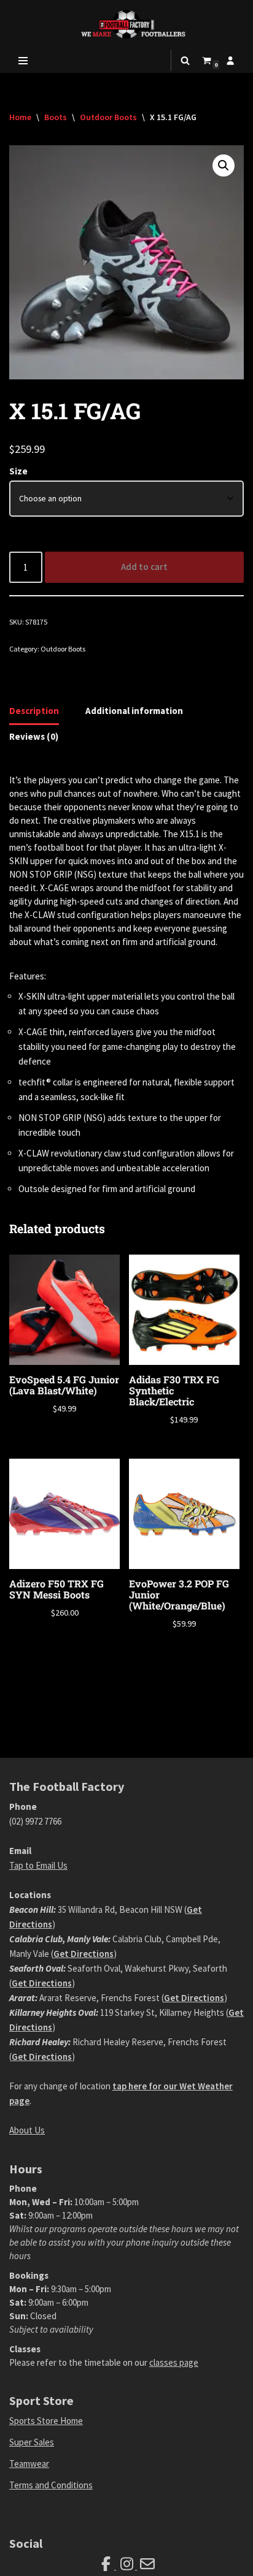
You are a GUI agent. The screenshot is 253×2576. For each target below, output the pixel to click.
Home (20, 117)
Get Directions (84, 1954)
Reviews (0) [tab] (34, 736)
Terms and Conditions (51, 2485)
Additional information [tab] (134, 711)
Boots (56, 117)
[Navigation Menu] (23, 61)
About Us (27, 2130)
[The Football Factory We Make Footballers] (126, 24)
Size (18, 471)
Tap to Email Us (38, 1865)
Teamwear (29, 2464)
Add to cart (144, 567)
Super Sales (32, 2442)
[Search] (185, 60)
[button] (224, 165)
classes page (174, 2362)
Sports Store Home (46, 2421)
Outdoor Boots (108, 117)
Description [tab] (34, 711)
